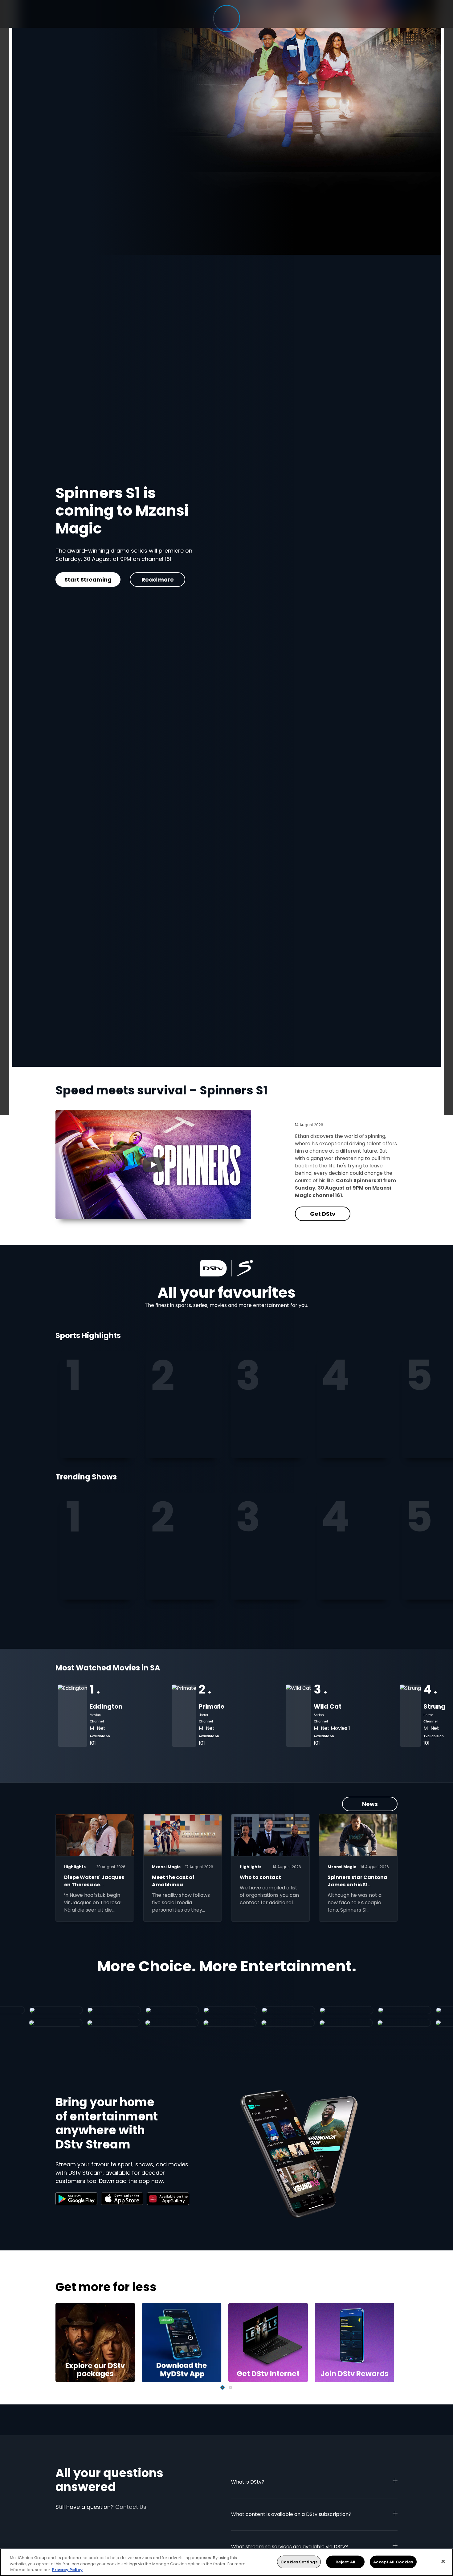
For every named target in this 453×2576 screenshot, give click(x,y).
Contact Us (131, 2507)
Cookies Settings (299, 2562)
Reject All (345, 2562)
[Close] (443, 2561)
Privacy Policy (67, 2570)
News (370, 1804)
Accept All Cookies (393, 2562)
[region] (226, 2562)
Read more (148, 580)
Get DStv (83, 580)
